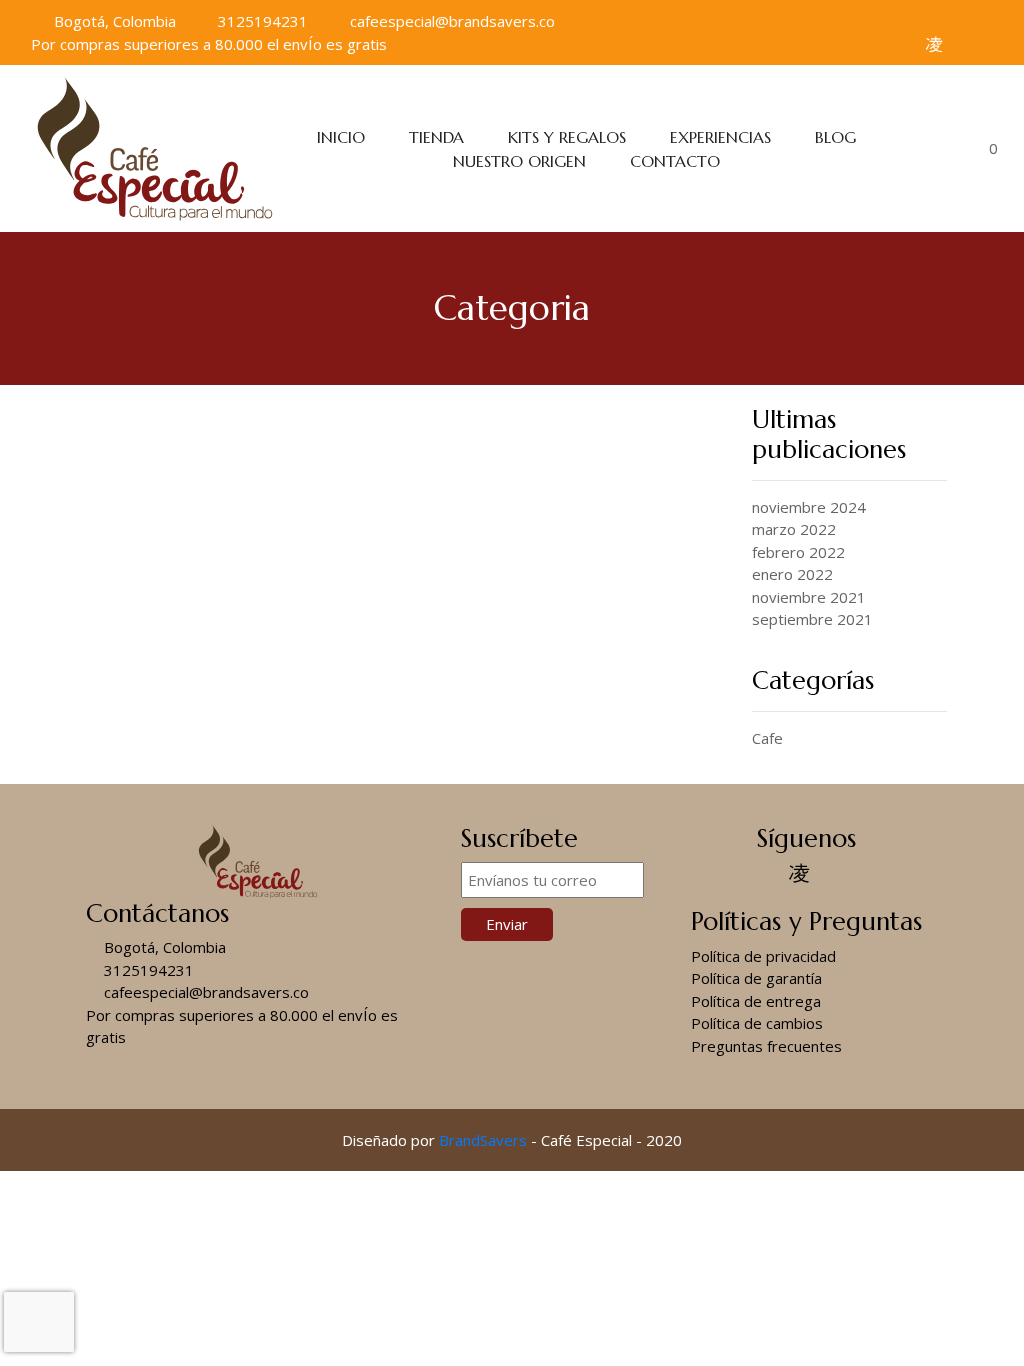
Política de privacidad (763, 956)
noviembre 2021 (809, 597)
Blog (835, 137)
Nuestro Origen (519, 161)
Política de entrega (756, 1001)
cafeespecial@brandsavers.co (450, 21)
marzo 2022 (794, 529)
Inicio (341, 137)
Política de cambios (757, 1023)
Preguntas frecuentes (766, 1046)
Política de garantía (756, 978)
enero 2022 (792, 574)
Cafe (767, 738)
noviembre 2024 (809, 507)
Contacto (675, 161)
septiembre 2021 (812, 619)
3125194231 (261, 21)
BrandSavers (483, 1140)
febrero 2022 (798, 552)
